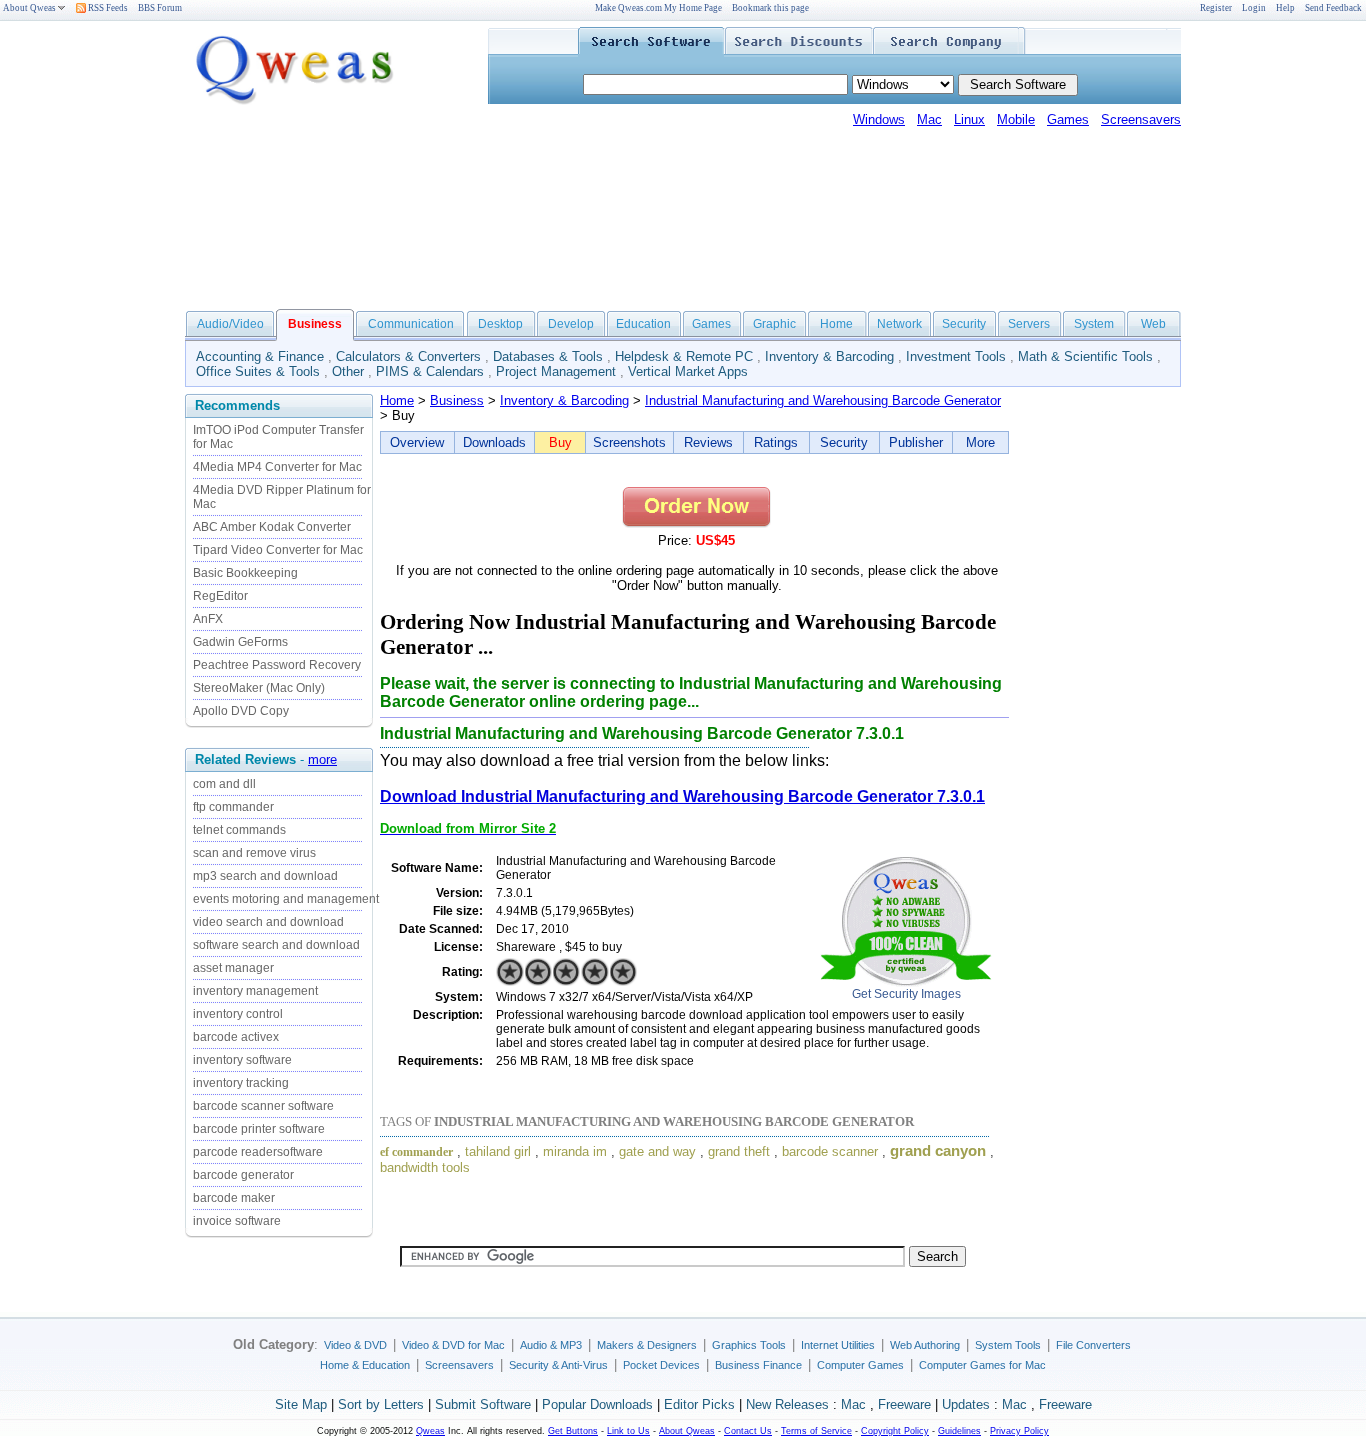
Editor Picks (699, 1404)
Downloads (494, 442)
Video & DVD (355, 1345)
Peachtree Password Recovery (277, 665)
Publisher (916, 442)
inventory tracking (241, 1083)
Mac (929, 119)
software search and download (276, 945)
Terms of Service (816, 1431)
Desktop (500, 324)
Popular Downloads (597, 1404)
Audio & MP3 (551, 1345)
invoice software (237, 1221)
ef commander (416, 1152)
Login (1254, 8)
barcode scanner (830, 1151)
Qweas (430, 1431)
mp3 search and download (265, 876)
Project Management (556, 371)
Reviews (708, 442)
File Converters (1093, 1345)
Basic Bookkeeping (245, 573)
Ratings (776, 442)
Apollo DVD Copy (241, 711)
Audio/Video (230, 324)
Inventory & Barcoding (829, 356)
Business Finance (758, 1365)
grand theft (739, 1151)
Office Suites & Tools (258, 371)
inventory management (255, 991)
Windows (879, 119)
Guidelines (959, 1431)
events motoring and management (286, 899)
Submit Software (483, 1404)
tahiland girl (498, 1151)
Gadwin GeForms (240, 642)
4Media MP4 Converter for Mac (277, 467)
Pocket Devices (661, 1365)
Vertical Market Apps (688, 371)
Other (348, 371)
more (322, 759)
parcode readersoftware (258, 1152)
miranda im (575, 1151)
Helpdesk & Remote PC (684, 356)
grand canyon (938, 1151)
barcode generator (243, 1175)
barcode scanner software (263, 1106)
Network (899, 324)
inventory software (242, 1060)
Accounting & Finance (260, 356)
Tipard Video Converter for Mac (278, 550)
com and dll (224, 784)
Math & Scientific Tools (1085, 356)
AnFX (208, 619)
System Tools (1008, 1345)
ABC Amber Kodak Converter (272, 527)
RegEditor (220, 596)
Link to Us (628, 1431)
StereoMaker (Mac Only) (259, 688)
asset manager (233, 968)
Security (964, 324)
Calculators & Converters (408, 356)
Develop (571, 324)
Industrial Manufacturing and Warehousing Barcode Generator (823, 400)
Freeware (904, 1404)
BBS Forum (160, 8)
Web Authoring (925, 1345)
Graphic (774, 324)
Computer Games (860, 1365)
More (980, 442)
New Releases (787, 1404)
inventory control (238, 1014)
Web (1153, 324)
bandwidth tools (425, 1167)
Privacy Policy (1019, 1431)
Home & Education (365, 1365)
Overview (417, 442)
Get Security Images (906, 994)
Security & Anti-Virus (558, 1365)
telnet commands (239, 830)
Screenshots (629, 442)
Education (643, 324)
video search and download (268, 922)
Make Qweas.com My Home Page (658, 8)
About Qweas (29, 8)
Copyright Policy (895, 1431)
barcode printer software (259, 1129)
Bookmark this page (770, 8)
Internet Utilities (838, 1345)
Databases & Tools (548, 356)
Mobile (1016, 119)
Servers (1029, 324)
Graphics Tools (749, 1345)
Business (457, 400)
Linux (969, 119)
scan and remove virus (254, 853)
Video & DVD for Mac (453, 1345)
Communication (411, 324)
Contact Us (748, 1431)
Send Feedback (1333, 8)
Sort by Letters (381, 1404)
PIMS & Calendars (430, 371)
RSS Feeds (107, 8)
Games (1068, 119)
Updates (966, 1404)
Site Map (301, 1404)
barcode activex (236, 1037)
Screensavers (1141, 119)
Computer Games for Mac (982, 1365)
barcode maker (234, 1198)
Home (836, 324)
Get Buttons (573, 1431)
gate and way (657, 1151)
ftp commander (233, 807)
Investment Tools (956, 356)
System (1094, 324)
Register (1216, 8)
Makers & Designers (647, 1345)
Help (1285, 8)
